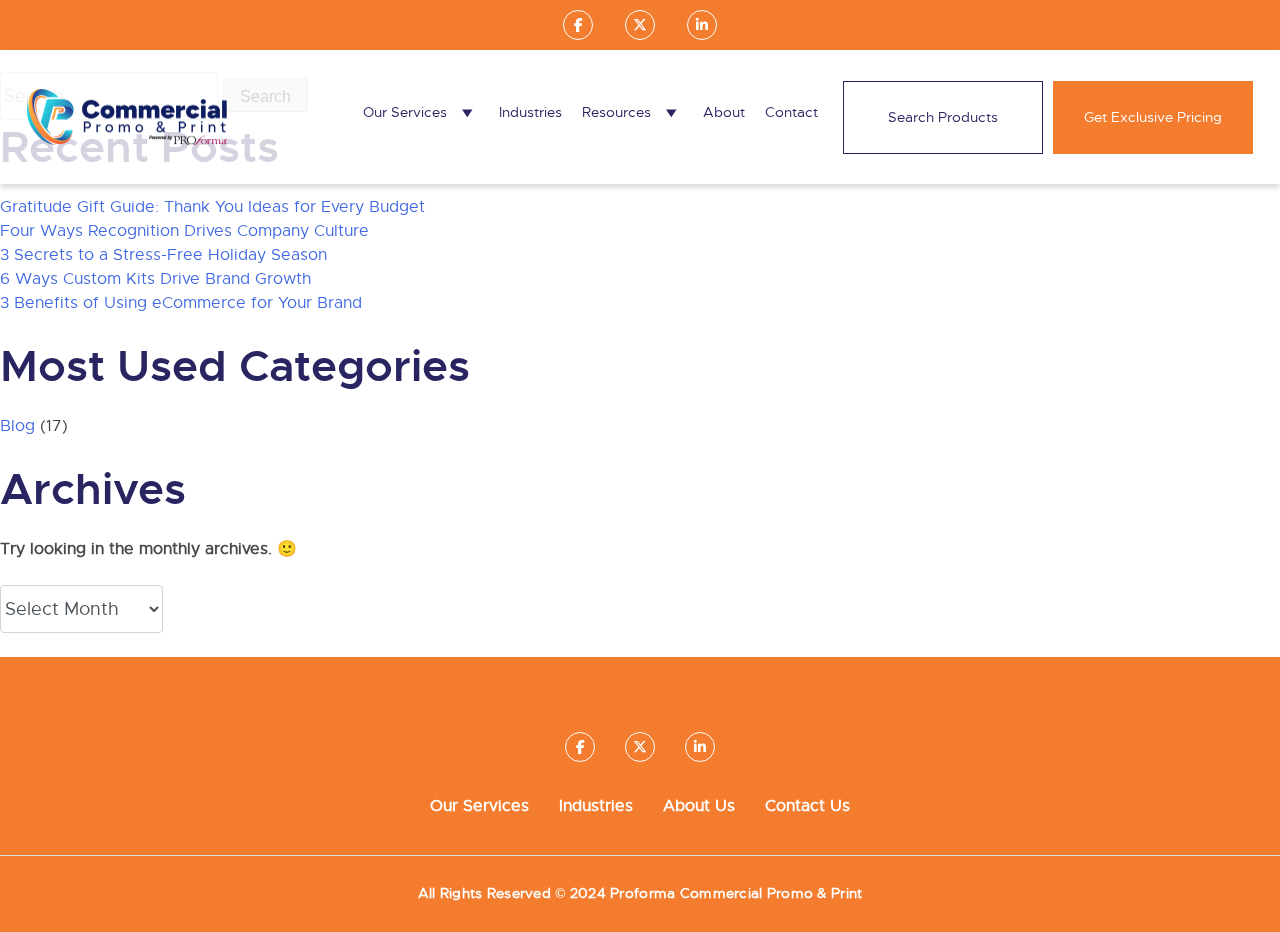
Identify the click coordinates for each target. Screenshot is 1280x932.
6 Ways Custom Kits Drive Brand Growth (155, 279)
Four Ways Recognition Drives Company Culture (184, 231)
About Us (699, 806)
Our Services (405, 112)
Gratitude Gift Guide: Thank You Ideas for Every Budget (212, 207)
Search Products (943, 117)
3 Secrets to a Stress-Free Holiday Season (163, 255)
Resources (616, 112)
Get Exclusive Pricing (1153, 117)
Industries (530, 112)
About (724, 112)
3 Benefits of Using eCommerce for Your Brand (181, 303)
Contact (791, 112)
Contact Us (807, 806)
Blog (17, 426)
